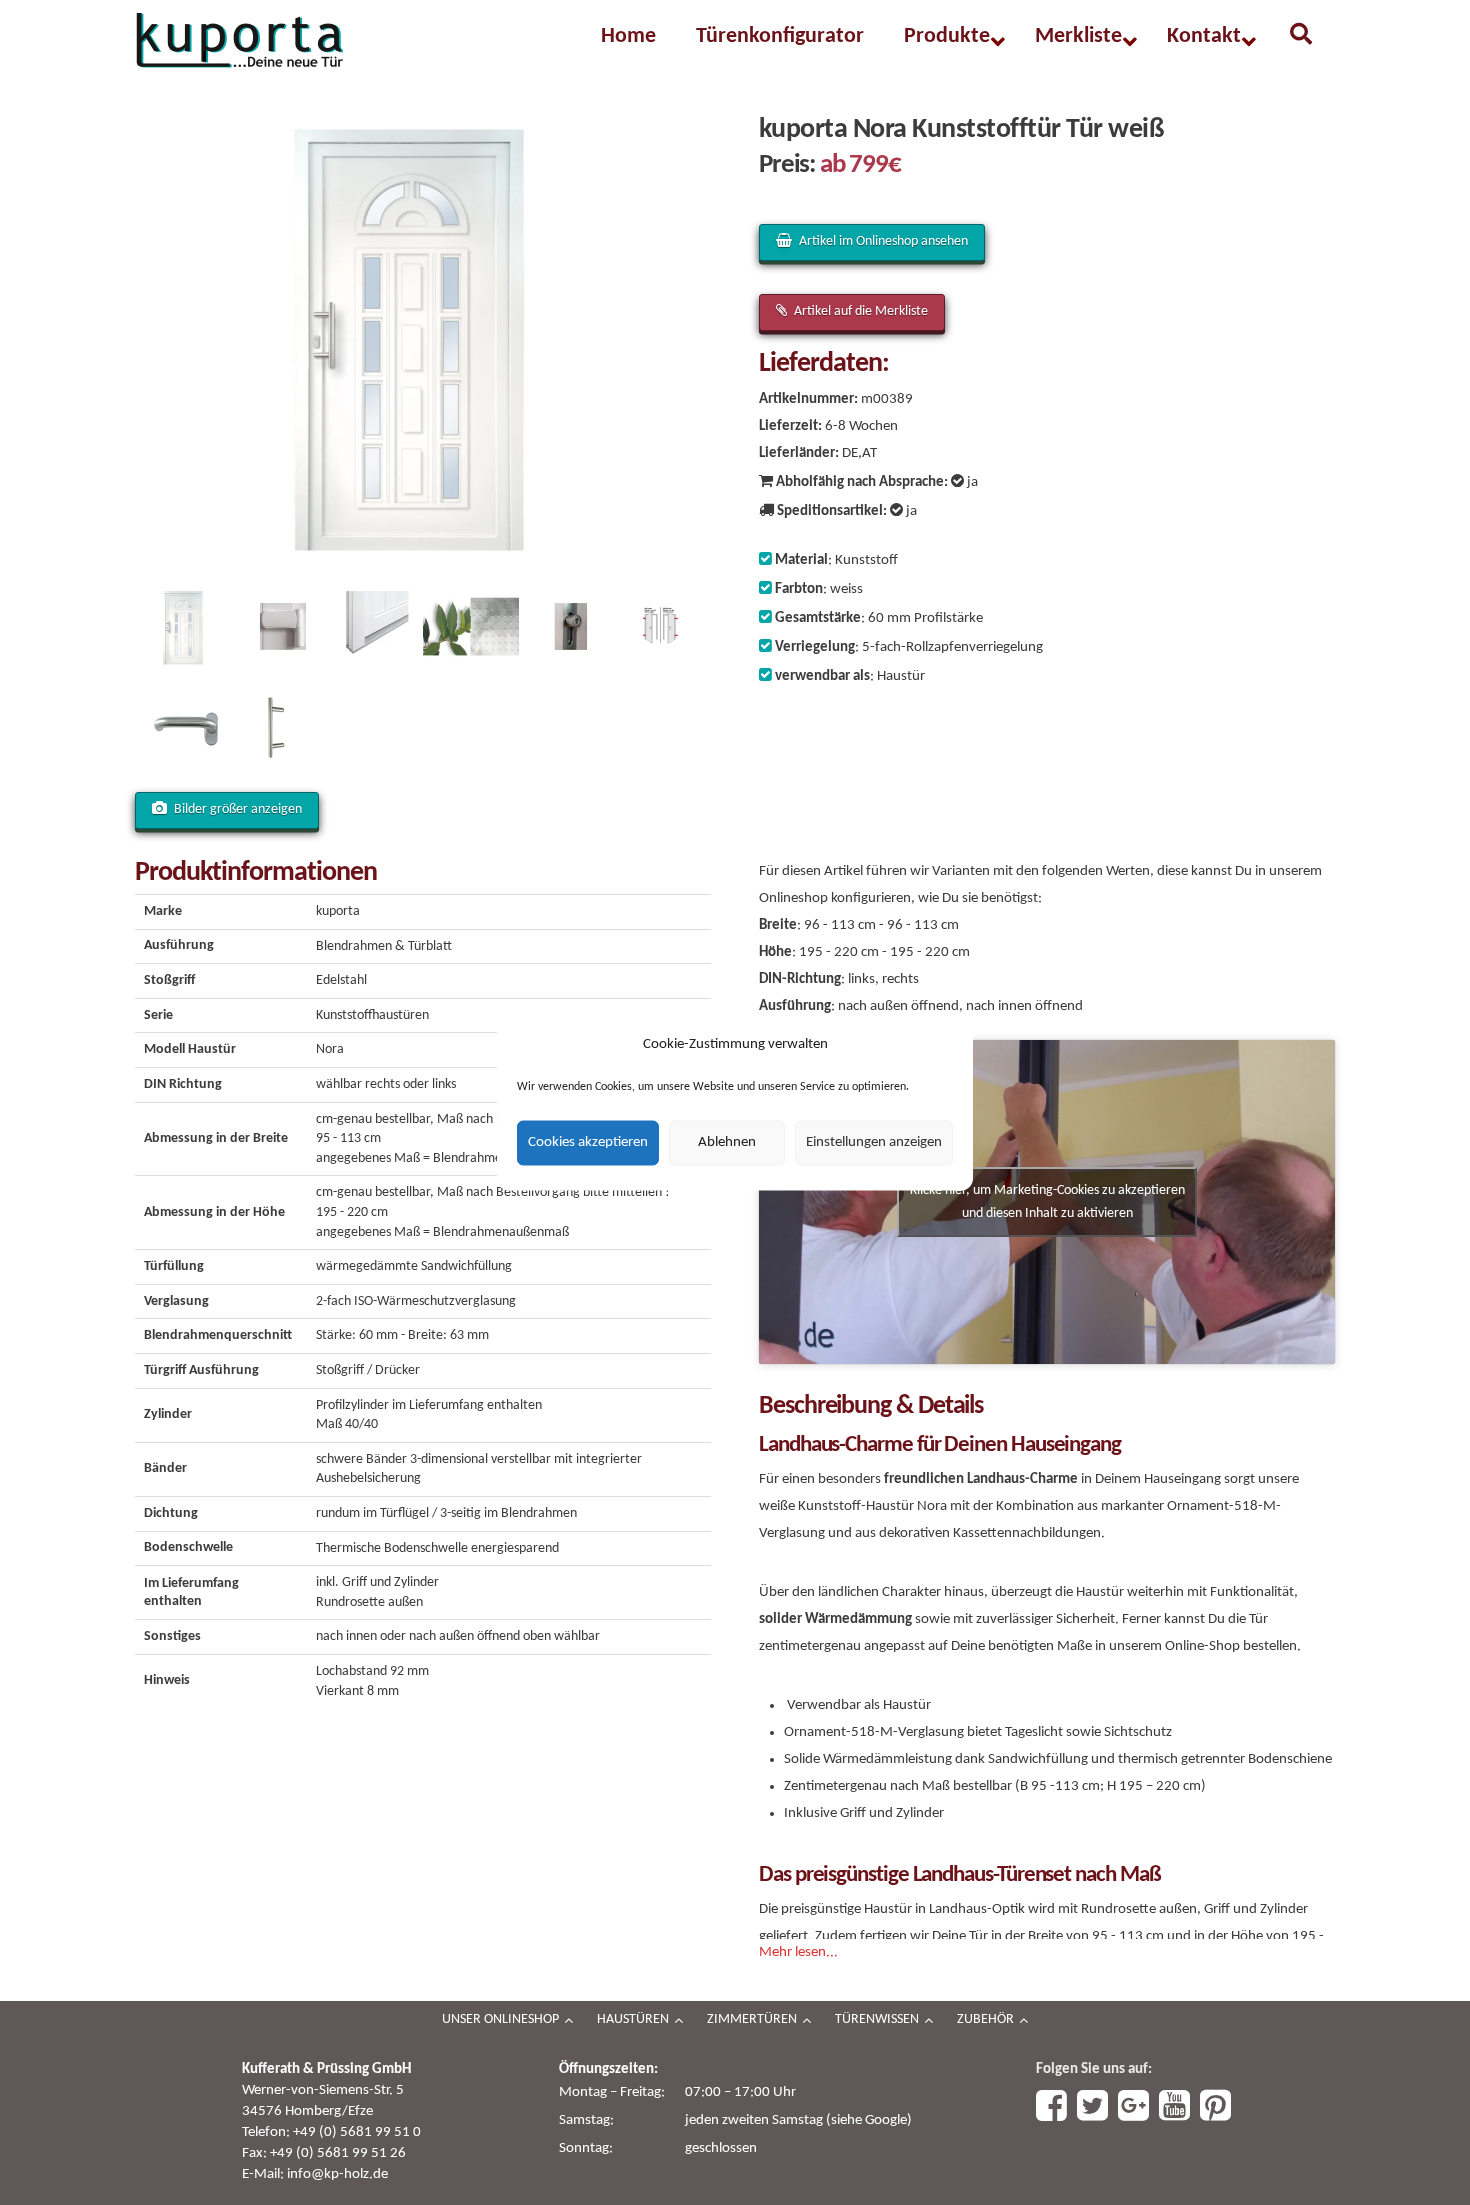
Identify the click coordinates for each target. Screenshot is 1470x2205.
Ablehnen (727, 1142)
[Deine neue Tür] (240, 41)
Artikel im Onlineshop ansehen (883, 241)
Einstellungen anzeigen (874, 1142)
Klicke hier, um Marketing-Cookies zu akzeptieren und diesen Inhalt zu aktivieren (1047, 1202)
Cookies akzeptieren (588, 1142)
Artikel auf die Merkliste (861, 311)
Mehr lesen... (798, 1952)
